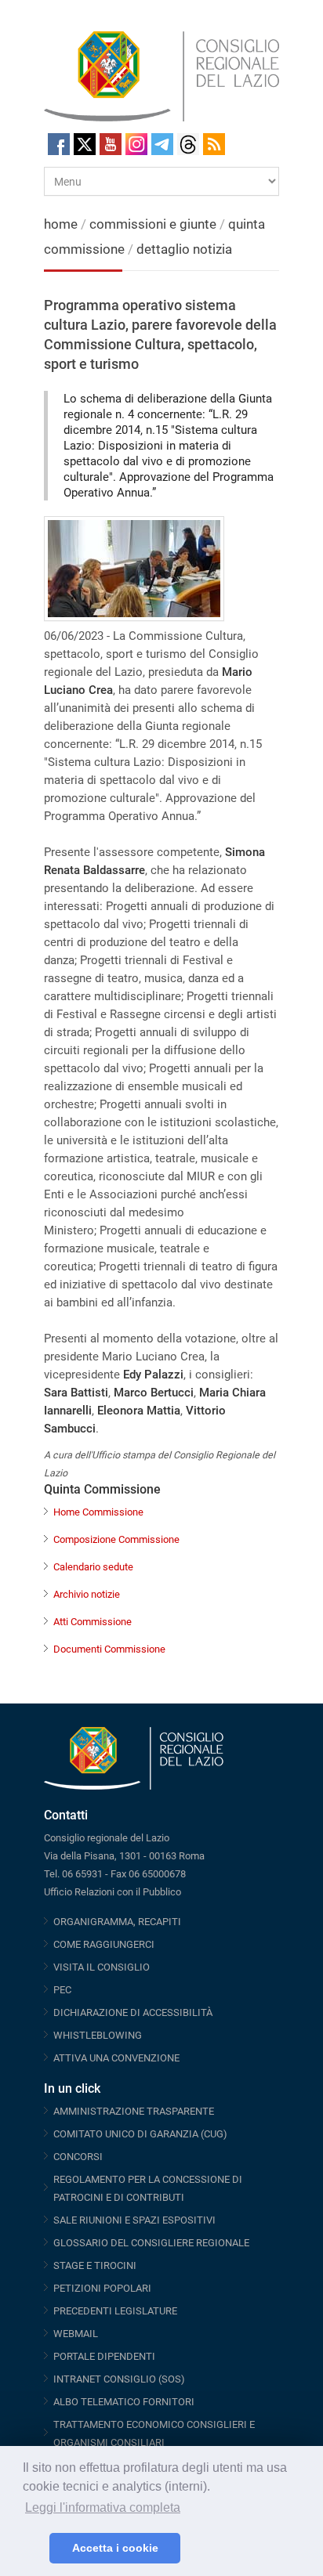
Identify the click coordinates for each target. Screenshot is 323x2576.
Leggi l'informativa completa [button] (103, 2507)
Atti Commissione (93, 1622)
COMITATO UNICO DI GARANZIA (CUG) (140, 2134)
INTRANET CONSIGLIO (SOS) (119, 2379)
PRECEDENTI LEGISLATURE (115, 2311)
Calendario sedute (93, 1567)
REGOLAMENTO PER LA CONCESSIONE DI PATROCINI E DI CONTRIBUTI (148, 2188)
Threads (188, 144)
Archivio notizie (87, 1594)
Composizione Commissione (116, 1539)
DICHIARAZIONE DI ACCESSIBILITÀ (133, 2012)
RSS (214, 144)
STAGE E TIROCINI (95, 2265)
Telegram (162, 144)
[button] (33, 2549)
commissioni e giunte (153, 224)
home (61, 224)
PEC (62, 1990)
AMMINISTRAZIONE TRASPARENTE (134, 2111)
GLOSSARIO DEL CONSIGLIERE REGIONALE (151, 2243)
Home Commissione (98, 1512)
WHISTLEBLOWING (98, 2035)
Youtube (111, 144)
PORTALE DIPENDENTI (104, 2356)
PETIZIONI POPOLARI (102, 2288)
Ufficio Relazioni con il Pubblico (113, 1892)
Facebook (59, 144)
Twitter (85, 144)
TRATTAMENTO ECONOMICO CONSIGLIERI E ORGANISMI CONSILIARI (154, 2433)
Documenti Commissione (109, 1649)
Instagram (136, 144)
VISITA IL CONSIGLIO (102, 1967)
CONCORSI (78, 2157)
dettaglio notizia (184, 249)
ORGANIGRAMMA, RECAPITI (117, 1922)
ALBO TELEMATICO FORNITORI (124, 2402)
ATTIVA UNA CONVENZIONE (116, 2058)
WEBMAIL (76, 2334)
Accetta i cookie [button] (115, 2548)
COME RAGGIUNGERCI (104, 1944)
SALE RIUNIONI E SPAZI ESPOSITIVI (134, 2220)
